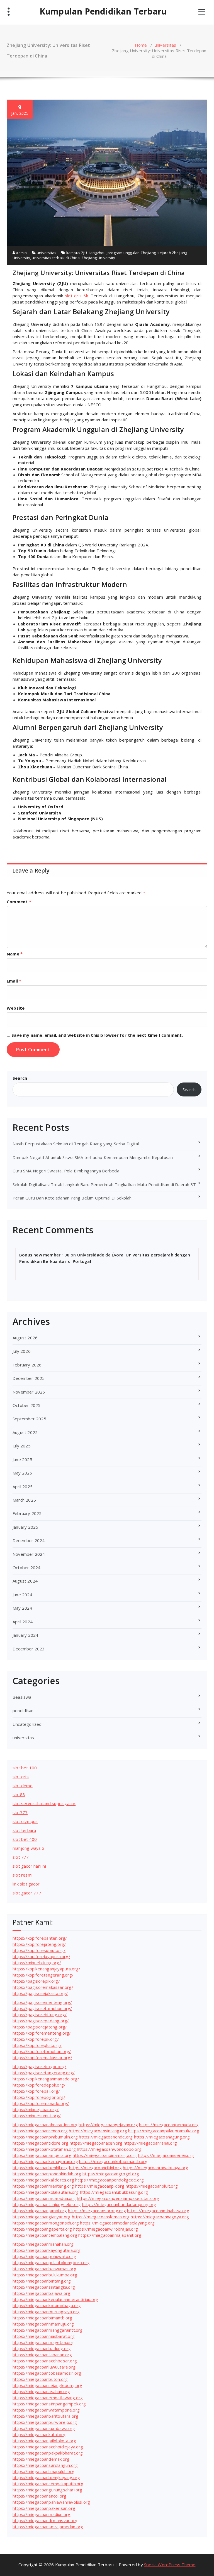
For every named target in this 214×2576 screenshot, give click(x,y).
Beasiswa (22, 1697)
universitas (165, 45)
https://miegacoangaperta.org (42, 2229)
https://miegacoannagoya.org (160, 2217)
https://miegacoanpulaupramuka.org (164, 2131)
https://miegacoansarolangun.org (45, 2465)
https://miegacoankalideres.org (43, 2180)
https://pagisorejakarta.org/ (40, 1993)
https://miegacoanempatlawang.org (48, 2398)
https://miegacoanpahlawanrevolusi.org (51, 2502)
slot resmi (22, 1875)
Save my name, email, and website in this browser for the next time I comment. (97, 1035)
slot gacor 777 (27, 1893)
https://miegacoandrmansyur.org (45, 2520)
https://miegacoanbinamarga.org (105, 2155)
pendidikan (23, 1710)
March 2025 (24, 1500)
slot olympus (25, 1821)
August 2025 (25, 1432)
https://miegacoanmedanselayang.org (117, 2223)
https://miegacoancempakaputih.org (48, 2484)
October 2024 (26, 1567)
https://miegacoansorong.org (97, 2211)
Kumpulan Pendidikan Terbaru (103, 11)
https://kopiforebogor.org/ (39, 2097)
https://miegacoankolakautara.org (46, 2192)
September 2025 (29, 1419)
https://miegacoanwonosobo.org (109, 2149)
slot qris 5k (76, 296)
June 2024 (22, 1595)
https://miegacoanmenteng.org (43, 2186)
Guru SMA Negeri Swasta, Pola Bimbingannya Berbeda (66, 1171)
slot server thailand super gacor (44, 1803)
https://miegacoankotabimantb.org (113, 2161)
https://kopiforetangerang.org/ (43, 1975)
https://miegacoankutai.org (39, 2434)
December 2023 (29, 1649)
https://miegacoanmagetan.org (43, 2342)
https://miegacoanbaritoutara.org (45, 2416)
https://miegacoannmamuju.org (43, 2324)
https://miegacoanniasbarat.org (44, 2336)
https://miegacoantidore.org (40, 2143)
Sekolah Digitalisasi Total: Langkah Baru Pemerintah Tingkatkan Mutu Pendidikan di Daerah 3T (104, 1184)
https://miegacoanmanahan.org (43, 2244)
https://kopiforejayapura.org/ (41, 1956)
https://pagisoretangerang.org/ (44, 2073)
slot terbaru (24, 1830)
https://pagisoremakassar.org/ (43, 1987)
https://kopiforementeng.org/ (42, 2033)
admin (21, 253)
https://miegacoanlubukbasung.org (114, 2192)
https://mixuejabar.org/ (36, 2109)
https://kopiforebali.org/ (36, 2091)
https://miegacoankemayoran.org (45, 2161)
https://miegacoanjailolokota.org (44, 2441)
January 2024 (25, 1635)
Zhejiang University (98, 258)
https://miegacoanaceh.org (96, 2143)
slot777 (20, 1812)
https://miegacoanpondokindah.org (47, 2174)
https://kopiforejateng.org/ (39, 1944)
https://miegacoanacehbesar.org (45, 2361)
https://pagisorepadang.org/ (41, 2021)
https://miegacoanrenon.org (40, 2131)
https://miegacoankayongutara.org (47, 2250)
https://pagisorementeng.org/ (42, 2002)
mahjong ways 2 (29, 1848)
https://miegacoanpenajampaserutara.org (118, 2198)
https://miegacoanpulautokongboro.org (51, 2262)
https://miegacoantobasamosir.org (47, 2373)
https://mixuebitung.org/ (37, 1963)
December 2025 (29, 1378)
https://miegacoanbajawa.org (41, 2293)
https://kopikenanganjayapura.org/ (47, 1969)
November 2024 (29, 1554)
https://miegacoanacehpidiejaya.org (48, 2447)
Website (16, 1008)
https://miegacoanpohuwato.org (44, 2256)
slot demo (23, 1786)
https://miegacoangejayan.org (108, 2125)
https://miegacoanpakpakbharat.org (48, 2453)
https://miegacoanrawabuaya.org (155, 2168)
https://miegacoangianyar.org (42, 2217)
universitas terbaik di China (56, 258)
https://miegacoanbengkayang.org (46, 2477)
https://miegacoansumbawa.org (44, 2428)
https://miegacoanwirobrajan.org (106, 2229)
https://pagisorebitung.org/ (40, 2015)
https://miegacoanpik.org (100, 2186)
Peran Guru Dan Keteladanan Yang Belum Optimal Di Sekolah (72, 1198)
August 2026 (25, 1338)
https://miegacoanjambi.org (40, 2211)
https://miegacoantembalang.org (45, 2235)
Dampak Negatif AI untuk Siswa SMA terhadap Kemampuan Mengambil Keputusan (93, 1157)
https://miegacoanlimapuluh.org (43, 2471)
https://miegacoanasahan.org (41, 2391)
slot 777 (21, 1857)
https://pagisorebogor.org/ (39, 2066)
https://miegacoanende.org (106, 2137)
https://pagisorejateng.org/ (40, 2027)
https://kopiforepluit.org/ (37, 2045)
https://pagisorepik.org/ (36, 1981)
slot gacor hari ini (29, 1866)
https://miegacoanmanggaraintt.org (48, 2330)
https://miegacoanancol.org (39, 2496)
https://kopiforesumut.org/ (39, 1950)
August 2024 (25, 1581)
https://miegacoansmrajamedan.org (48, 2527)
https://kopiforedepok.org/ (39, 2085)
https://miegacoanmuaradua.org (44, 2198)
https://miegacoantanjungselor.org (47, 2204)
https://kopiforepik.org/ (36, 2039)
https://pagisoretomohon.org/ (42, 2008)
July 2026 (22, 1351)
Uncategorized (27, 1724)
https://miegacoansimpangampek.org (49, 2404)
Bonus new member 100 (44, 1255)
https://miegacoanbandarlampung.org (119, 2204)
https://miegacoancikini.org (95, 2168)
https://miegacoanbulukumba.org (45, 2275)
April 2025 (23, 1487)
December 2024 (29, 1540)
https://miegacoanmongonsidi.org (46, 2223)
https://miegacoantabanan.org (42, 2355)
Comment (19, 902)
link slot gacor (26, 1884)
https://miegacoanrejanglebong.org (48, 2385)
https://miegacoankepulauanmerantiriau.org (55, 2299)
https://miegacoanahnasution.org (45, 2125)
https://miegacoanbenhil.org (40, 2168)
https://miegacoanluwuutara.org (44, 2367)
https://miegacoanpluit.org (152, 2186)
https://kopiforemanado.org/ (41, 2103)
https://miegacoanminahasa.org (158, 2211)
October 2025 (26, 1405)
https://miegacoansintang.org (98, 2131)
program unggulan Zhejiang (132, 253)
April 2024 (23, 1622)
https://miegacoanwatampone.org (46, 2410)
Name (15, 954)
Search (20, 1078)
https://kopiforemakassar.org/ (42, 2058)
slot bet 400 (25, 1839)
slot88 (19, 1794)
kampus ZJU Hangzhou (86, 253)
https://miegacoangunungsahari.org (48, 2490)
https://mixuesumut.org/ (37, 2116)
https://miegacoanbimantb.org (42, 2318)
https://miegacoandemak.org (41, 2459)
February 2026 (27, 1365)
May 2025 (22, 1473)
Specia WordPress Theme (170, 2565)
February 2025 (27, 1513)
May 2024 (22, 1608)
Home (141, 45)
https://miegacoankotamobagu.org (47, 2305)
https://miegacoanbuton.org (40, 2379)
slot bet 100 (25, 1768)
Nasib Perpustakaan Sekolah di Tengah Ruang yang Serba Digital (76, 1144)
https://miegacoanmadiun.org (41, 2514)
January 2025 (25, 1527)
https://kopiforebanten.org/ (40, 1938)
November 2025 (29, 1392)
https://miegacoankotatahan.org (44, 2149)
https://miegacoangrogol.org (111, 2174)
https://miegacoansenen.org (166, 2155)
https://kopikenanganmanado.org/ (46, 2079)
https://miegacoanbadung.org (42, 2348)
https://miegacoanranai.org (150, 2143)
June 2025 (22, 1459)
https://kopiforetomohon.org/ (42, 2051)
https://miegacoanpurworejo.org (45, 2422)
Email (14, 981)
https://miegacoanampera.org (42, 2155)
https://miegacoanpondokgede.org (110, 2180)
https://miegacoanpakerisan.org (44, 2508)
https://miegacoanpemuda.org (169, 2125)
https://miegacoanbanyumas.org (44, 2269)
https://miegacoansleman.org (101, 2217)
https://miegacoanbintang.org (42, 2281)
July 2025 (22, 1446)
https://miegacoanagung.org (162, 2137)
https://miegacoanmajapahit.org (110, 2235)
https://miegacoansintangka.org (44, 2287)
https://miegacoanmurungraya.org (46, 2312)
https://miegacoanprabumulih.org (45, 2137)
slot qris (21, 1777)
